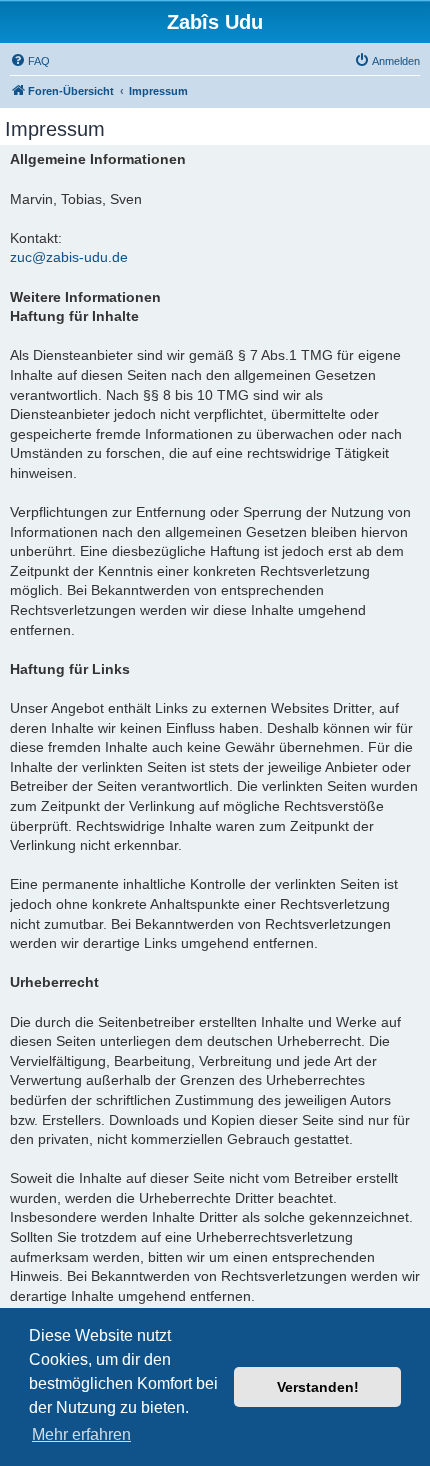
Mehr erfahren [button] (81, 1434)
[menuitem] (30, 61)
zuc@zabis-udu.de (69, 257)
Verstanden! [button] (318, 1387)
